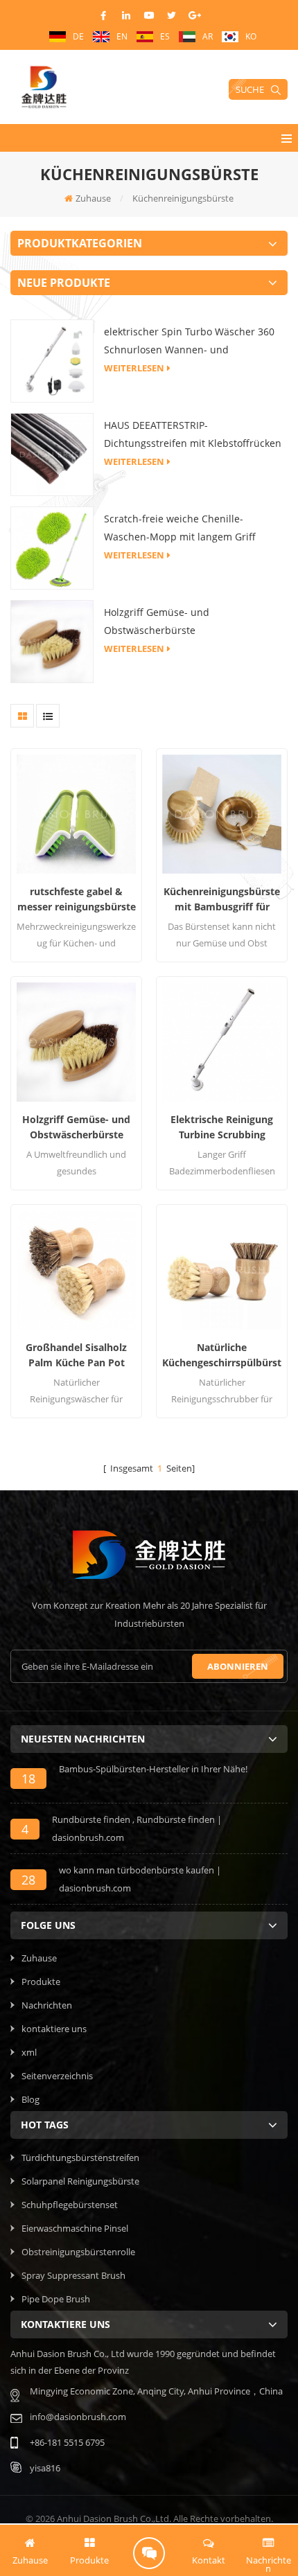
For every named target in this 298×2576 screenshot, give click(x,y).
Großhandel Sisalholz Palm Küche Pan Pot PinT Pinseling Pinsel (76, 1356)
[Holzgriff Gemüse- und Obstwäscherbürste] (52, 640)
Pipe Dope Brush (56, 2299)
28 (28, 1880)
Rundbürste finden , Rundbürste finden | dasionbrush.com (137, 1828)
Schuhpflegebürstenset (70, 2205)
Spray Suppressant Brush (73, 2275)
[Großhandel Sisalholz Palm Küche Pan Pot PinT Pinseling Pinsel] (76, 1270)
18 (28, 1779)
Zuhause (93, 198)
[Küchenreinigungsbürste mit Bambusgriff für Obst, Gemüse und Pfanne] (222, 814)
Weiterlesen (134, 368)
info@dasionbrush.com (78, 2417)
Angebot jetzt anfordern (149, 2553)
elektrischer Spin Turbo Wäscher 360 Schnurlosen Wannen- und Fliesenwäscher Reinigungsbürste (189, 342)
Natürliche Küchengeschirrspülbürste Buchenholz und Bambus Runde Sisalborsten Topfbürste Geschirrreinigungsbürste (222, 1356)
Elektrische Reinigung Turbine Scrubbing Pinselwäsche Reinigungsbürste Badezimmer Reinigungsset (222, 1128)
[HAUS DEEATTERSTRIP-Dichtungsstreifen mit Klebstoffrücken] (52, 453)
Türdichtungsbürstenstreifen (80, 2158)
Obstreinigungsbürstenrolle (78, 2252)
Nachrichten (47, 2005)
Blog (30, 2099)
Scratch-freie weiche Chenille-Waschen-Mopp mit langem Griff (180, 528)
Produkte (41, 1982)
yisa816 (45, 2468)
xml (29, 2052)
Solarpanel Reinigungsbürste (80, 2181)
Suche (250, 89)
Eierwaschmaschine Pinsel (75, 2228)
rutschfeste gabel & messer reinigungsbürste (77, 899)
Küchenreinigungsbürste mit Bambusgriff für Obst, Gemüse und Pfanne (222, 900)
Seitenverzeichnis (57, 2076)
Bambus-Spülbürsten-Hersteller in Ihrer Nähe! (153, 1769)
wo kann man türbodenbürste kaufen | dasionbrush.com (140, 1879)
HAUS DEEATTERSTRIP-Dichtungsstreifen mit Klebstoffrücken (193, 434)
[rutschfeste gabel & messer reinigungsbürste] (76, 814)
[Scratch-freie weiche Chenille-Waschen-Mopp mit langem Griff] (52, 547)
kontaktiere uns (54, 2029)
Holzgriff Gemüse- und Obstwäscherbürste (157, 621)
